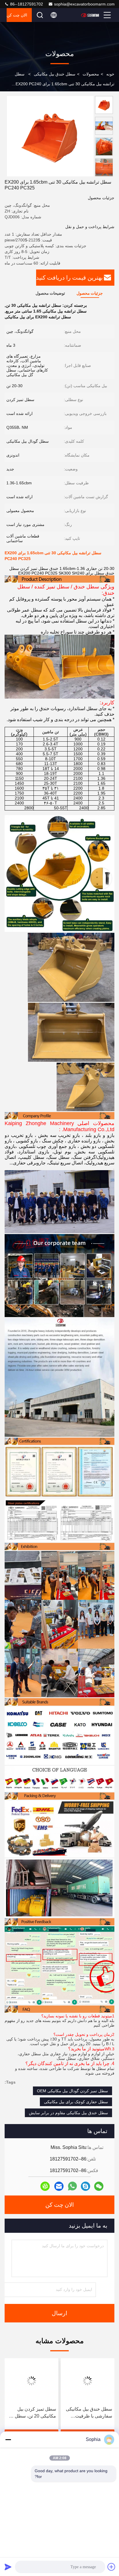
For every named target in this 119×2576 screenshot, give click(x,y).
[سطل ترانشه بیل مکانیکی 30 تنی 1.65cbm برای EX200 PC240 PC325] (50, 136)
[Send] (8, 2567)
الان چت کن (17, 15)
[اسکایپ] (85, 2186)
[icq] (45, 2186)
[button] (105, 174)
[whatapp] (72, 2186)
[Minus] (8, 2440)
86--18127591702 (26, 4)
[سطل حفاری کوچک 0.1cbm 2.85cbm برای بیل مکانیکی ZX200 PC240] (31, 2381)
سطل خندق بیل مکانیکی (55, 74)
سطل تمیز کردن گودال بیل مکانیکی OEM (72, 2091)
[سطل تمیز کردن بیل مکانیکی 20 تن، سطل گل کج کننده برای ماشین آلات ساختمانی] (87, 2381)
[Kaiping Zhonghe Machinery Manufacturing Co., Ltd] (90, 15)
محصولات (91, 74)
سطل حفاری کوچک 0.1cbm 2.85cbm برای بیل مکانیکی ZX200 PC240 (33, 2413)
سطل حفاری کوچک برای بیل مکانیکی (76, 2102)
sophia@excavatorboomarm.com (84, 4)
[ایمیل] (59, 2186)
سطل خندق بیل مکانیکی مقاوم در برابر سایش (68, 2113)
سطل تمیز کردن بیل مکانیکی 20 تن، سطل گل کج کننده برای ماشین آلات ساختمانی (87, 2413)
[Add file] (111, 2567)
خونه (110, 74)
